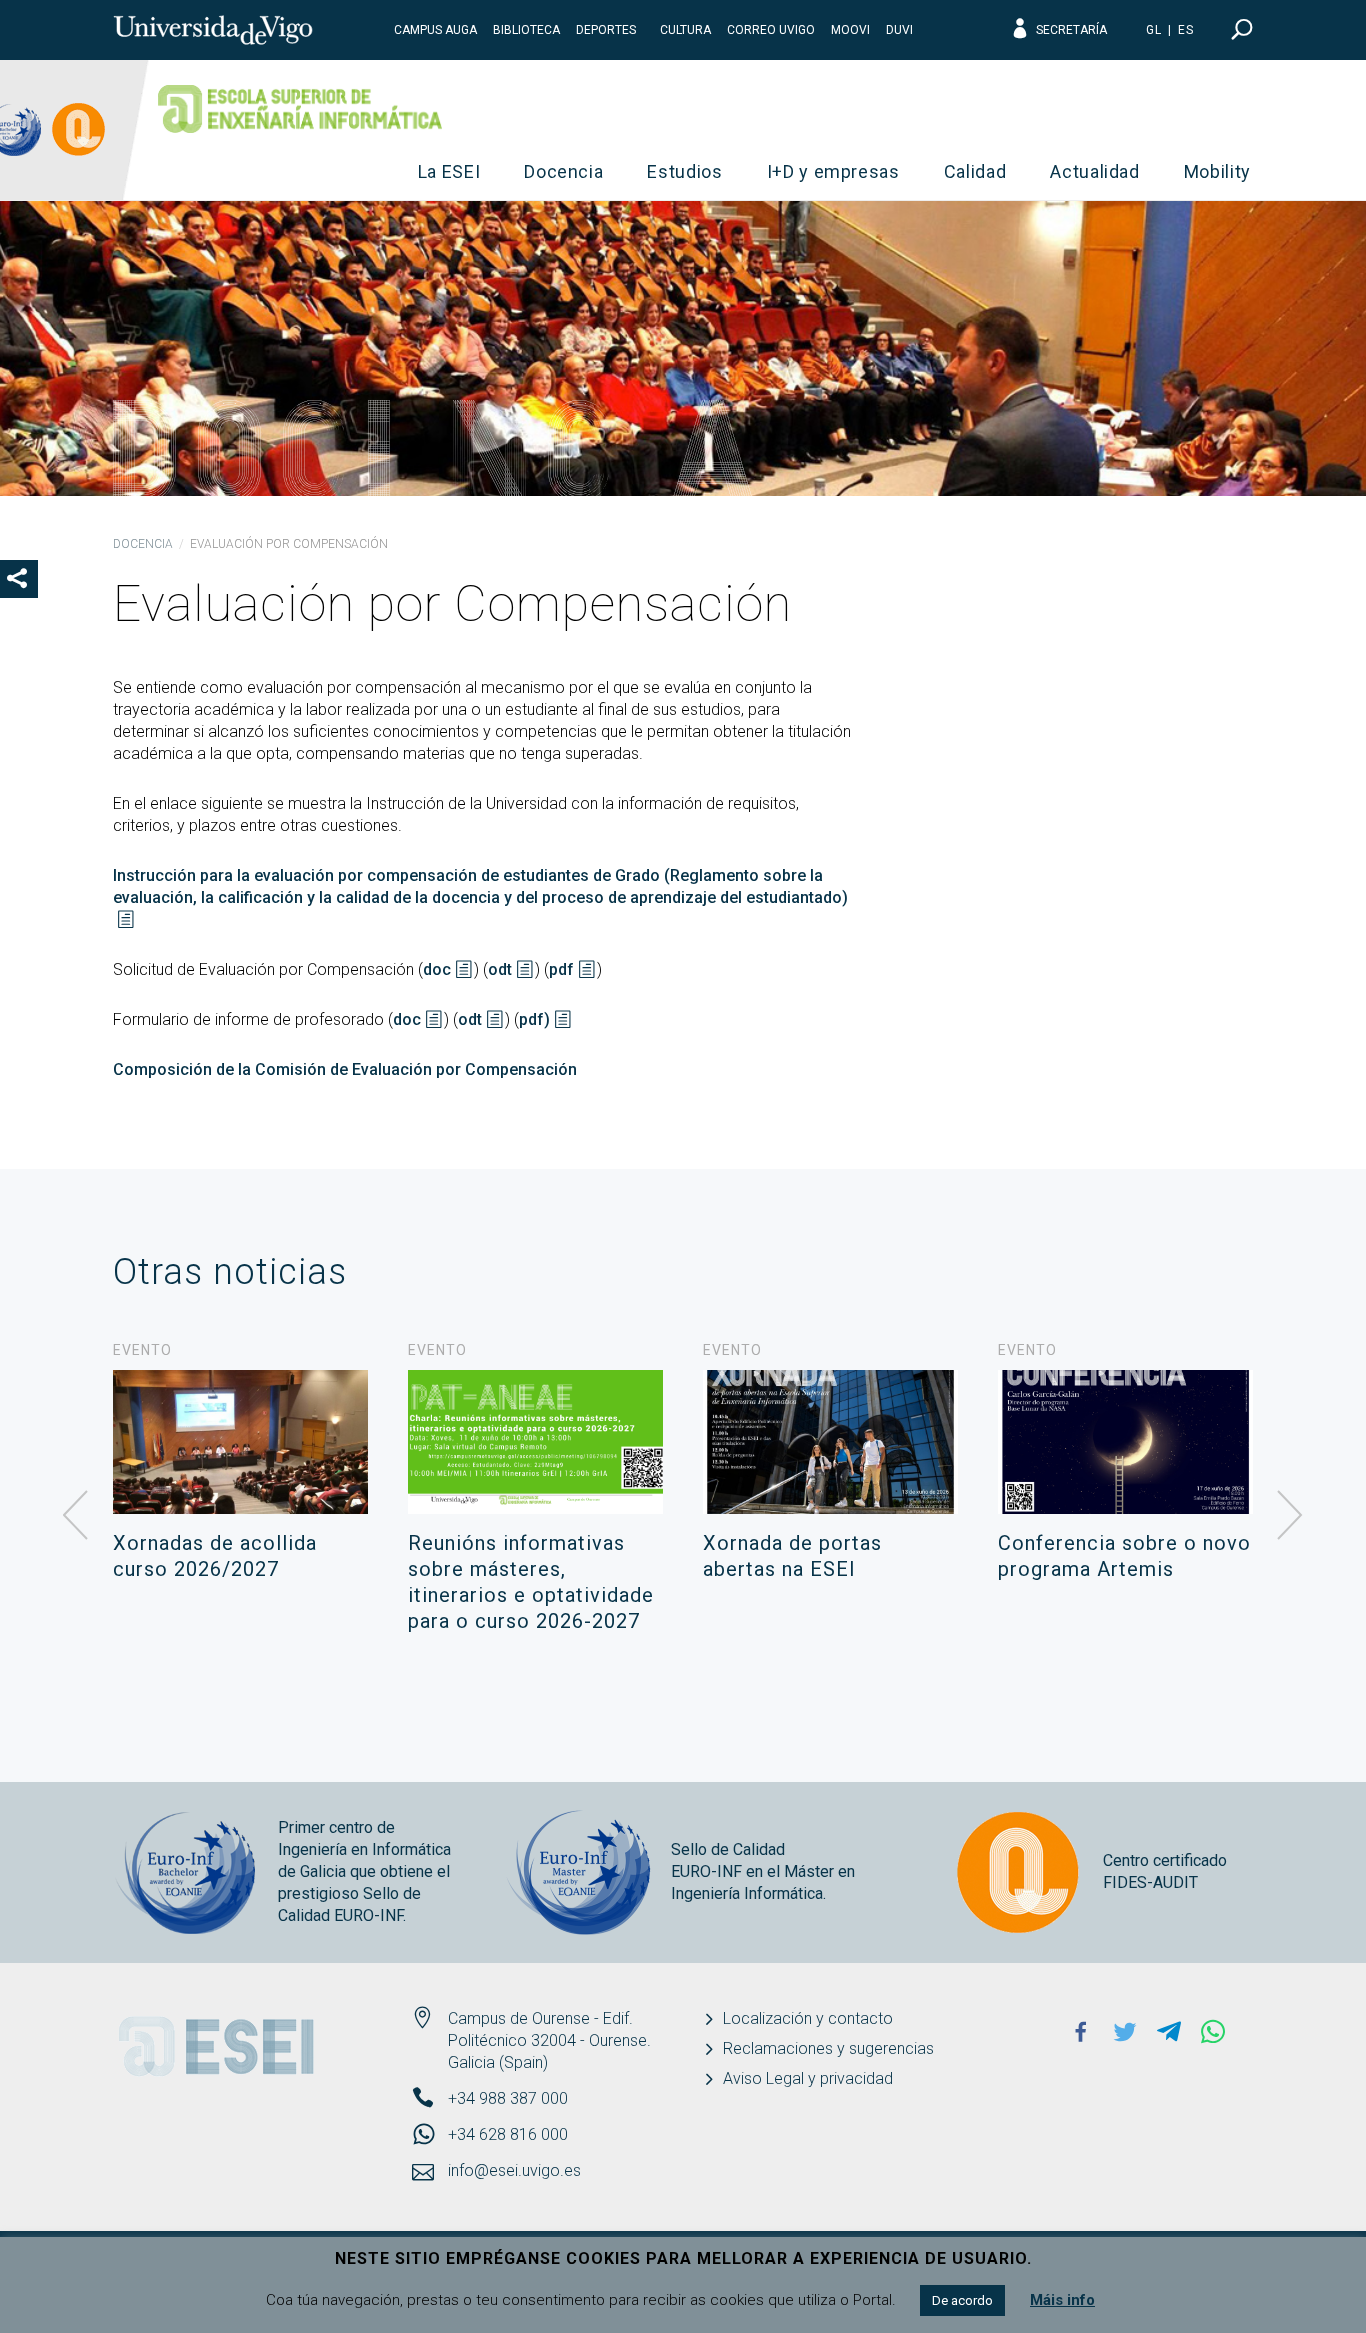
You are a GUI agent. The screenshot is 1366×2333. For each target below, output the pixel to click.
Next (1290, 1516)
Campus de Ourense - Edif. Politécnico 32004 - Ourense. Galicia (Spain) (549, 2040)
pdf (561, 969)
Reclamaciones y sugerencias (828, 2048)
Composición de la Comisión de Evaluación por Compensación (345, 1069)
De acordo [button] (962, 2300)
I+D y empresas (833, 171)
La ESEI (449, 171)
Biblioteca (526, 30)
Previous (76, 1516)
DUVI (899, 30)
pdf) (534, 1019)
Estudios (684, 171)
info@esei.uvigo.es (514, 2170)
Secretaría (1071, 30)
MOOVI (850, 30)
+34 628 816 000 (508, 2134)
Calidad (975, 171)
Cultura (685, 30)
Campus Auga (435, 30)
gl (1154, 30)
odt (500, 969)
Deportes (606, 30)
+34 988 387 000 (508, 2098)
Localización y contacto (808, 2018)
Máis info (1062, 2300)
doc (437, 969)
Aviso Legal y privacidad (808, 2078)
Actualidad (1095, 171)
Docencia (563, 171)
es (1186, 30)
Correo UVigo (771, 30)
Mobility (1217, 171)
